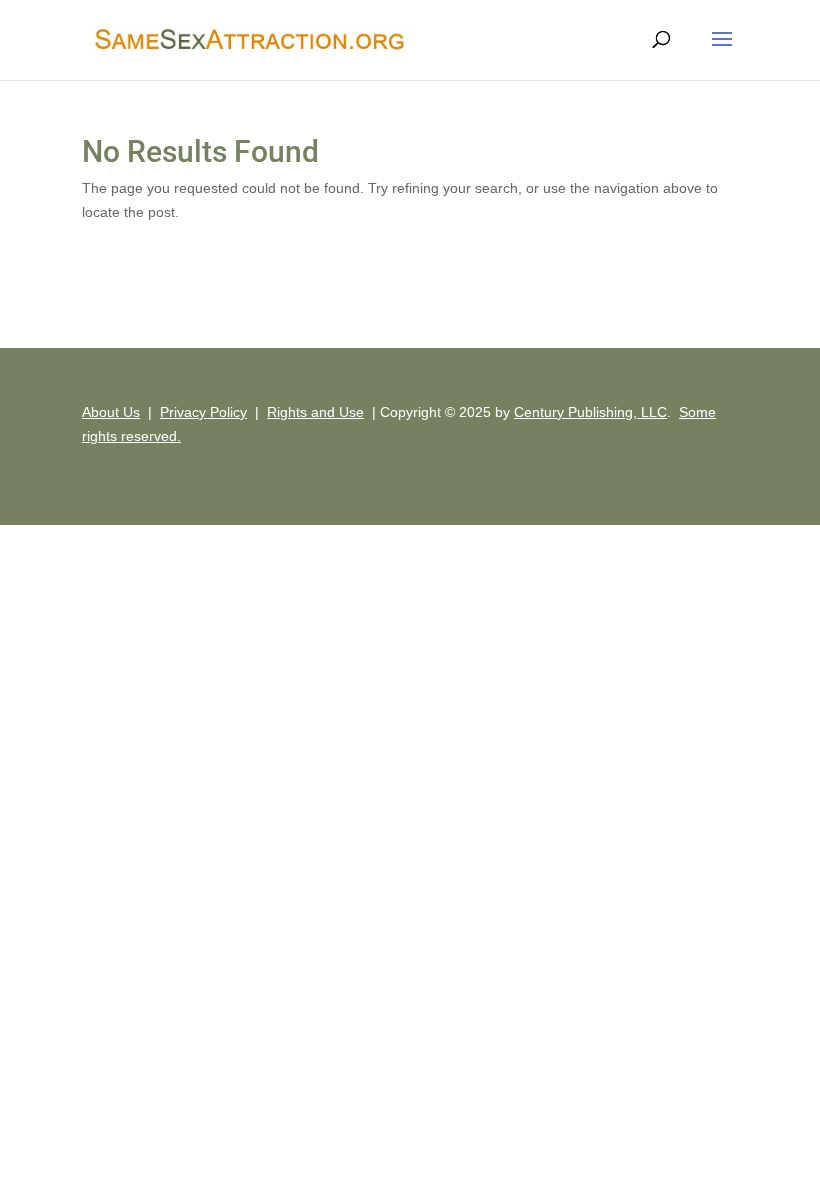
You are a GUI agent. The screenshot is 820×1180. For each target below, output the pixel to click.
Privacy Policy (203, 412)
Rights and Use (315, 412)
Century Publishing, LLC (590, 412)
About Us (111, 412)
